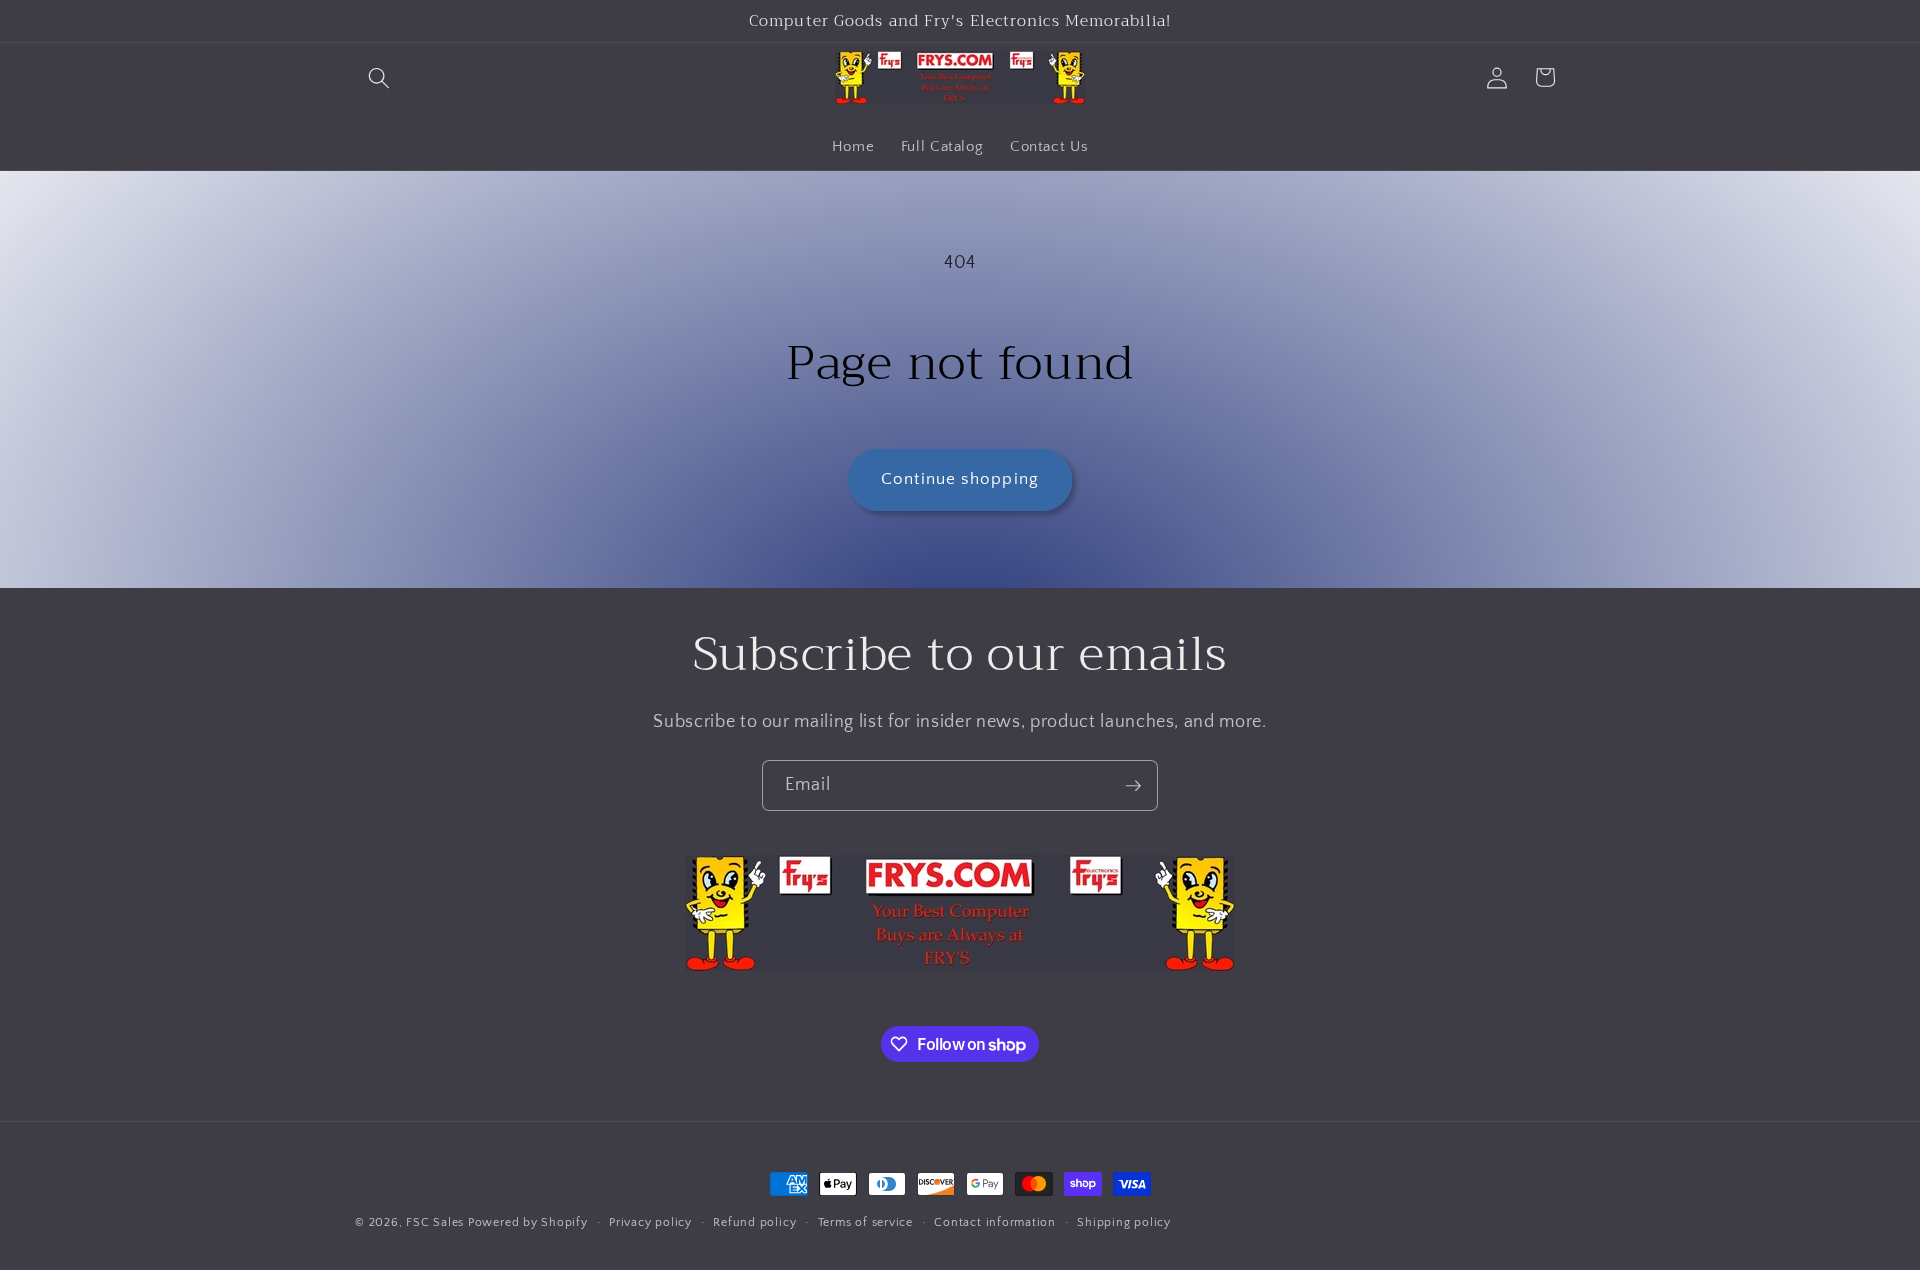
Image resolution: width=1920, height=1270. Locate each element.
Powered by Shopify (528, 1222)
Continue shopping (960, 479)
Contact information (995, 1222)
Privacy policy (650, 1222)
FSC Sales (435, 1222)
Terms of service (865, 1222)
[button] (379, 77)
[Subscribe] (1133, 786)
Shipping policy (1124, 1222)
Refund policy (754, 1222)
